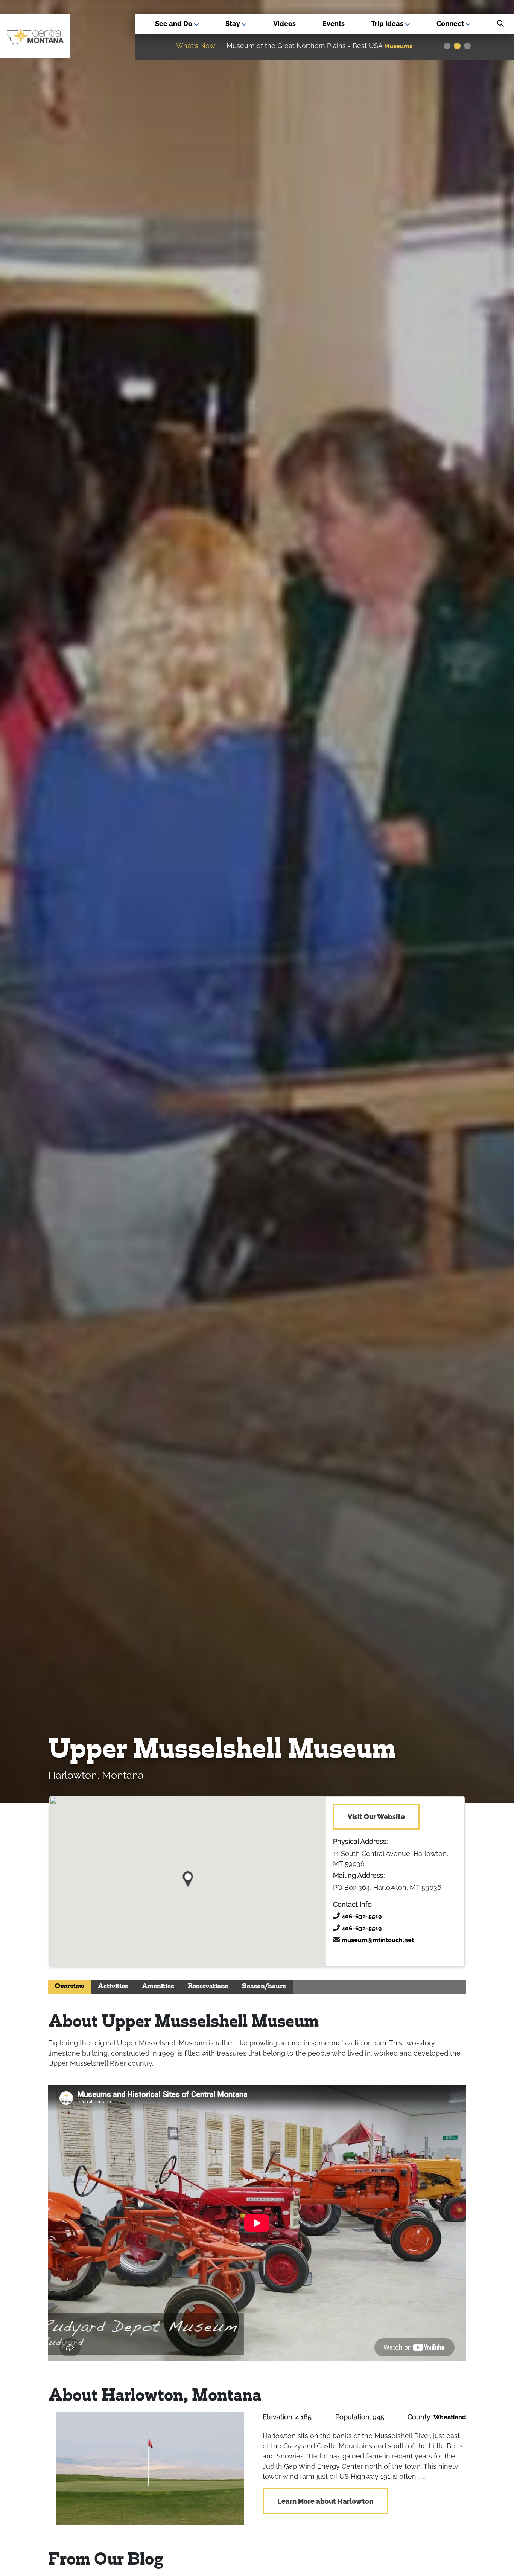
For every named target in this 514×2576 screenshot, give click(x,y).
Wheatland (450, 2417)
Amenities (158, 1987)
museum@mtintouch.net (378, 1940)
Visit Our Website (376, 1817)
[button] (188, 1876)
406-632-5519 (362, 1916)
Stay (233, 24)
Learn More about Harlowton (325, 2501)
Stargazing (401, 46)
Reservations (208, 1987)
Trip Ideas (388, 24)
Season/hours (264, 1987)
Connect (451, 24)
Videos (284, 24)
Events (334, 24)
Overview (70, 1987)
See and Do (174, 24)
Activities (113, 1987)
